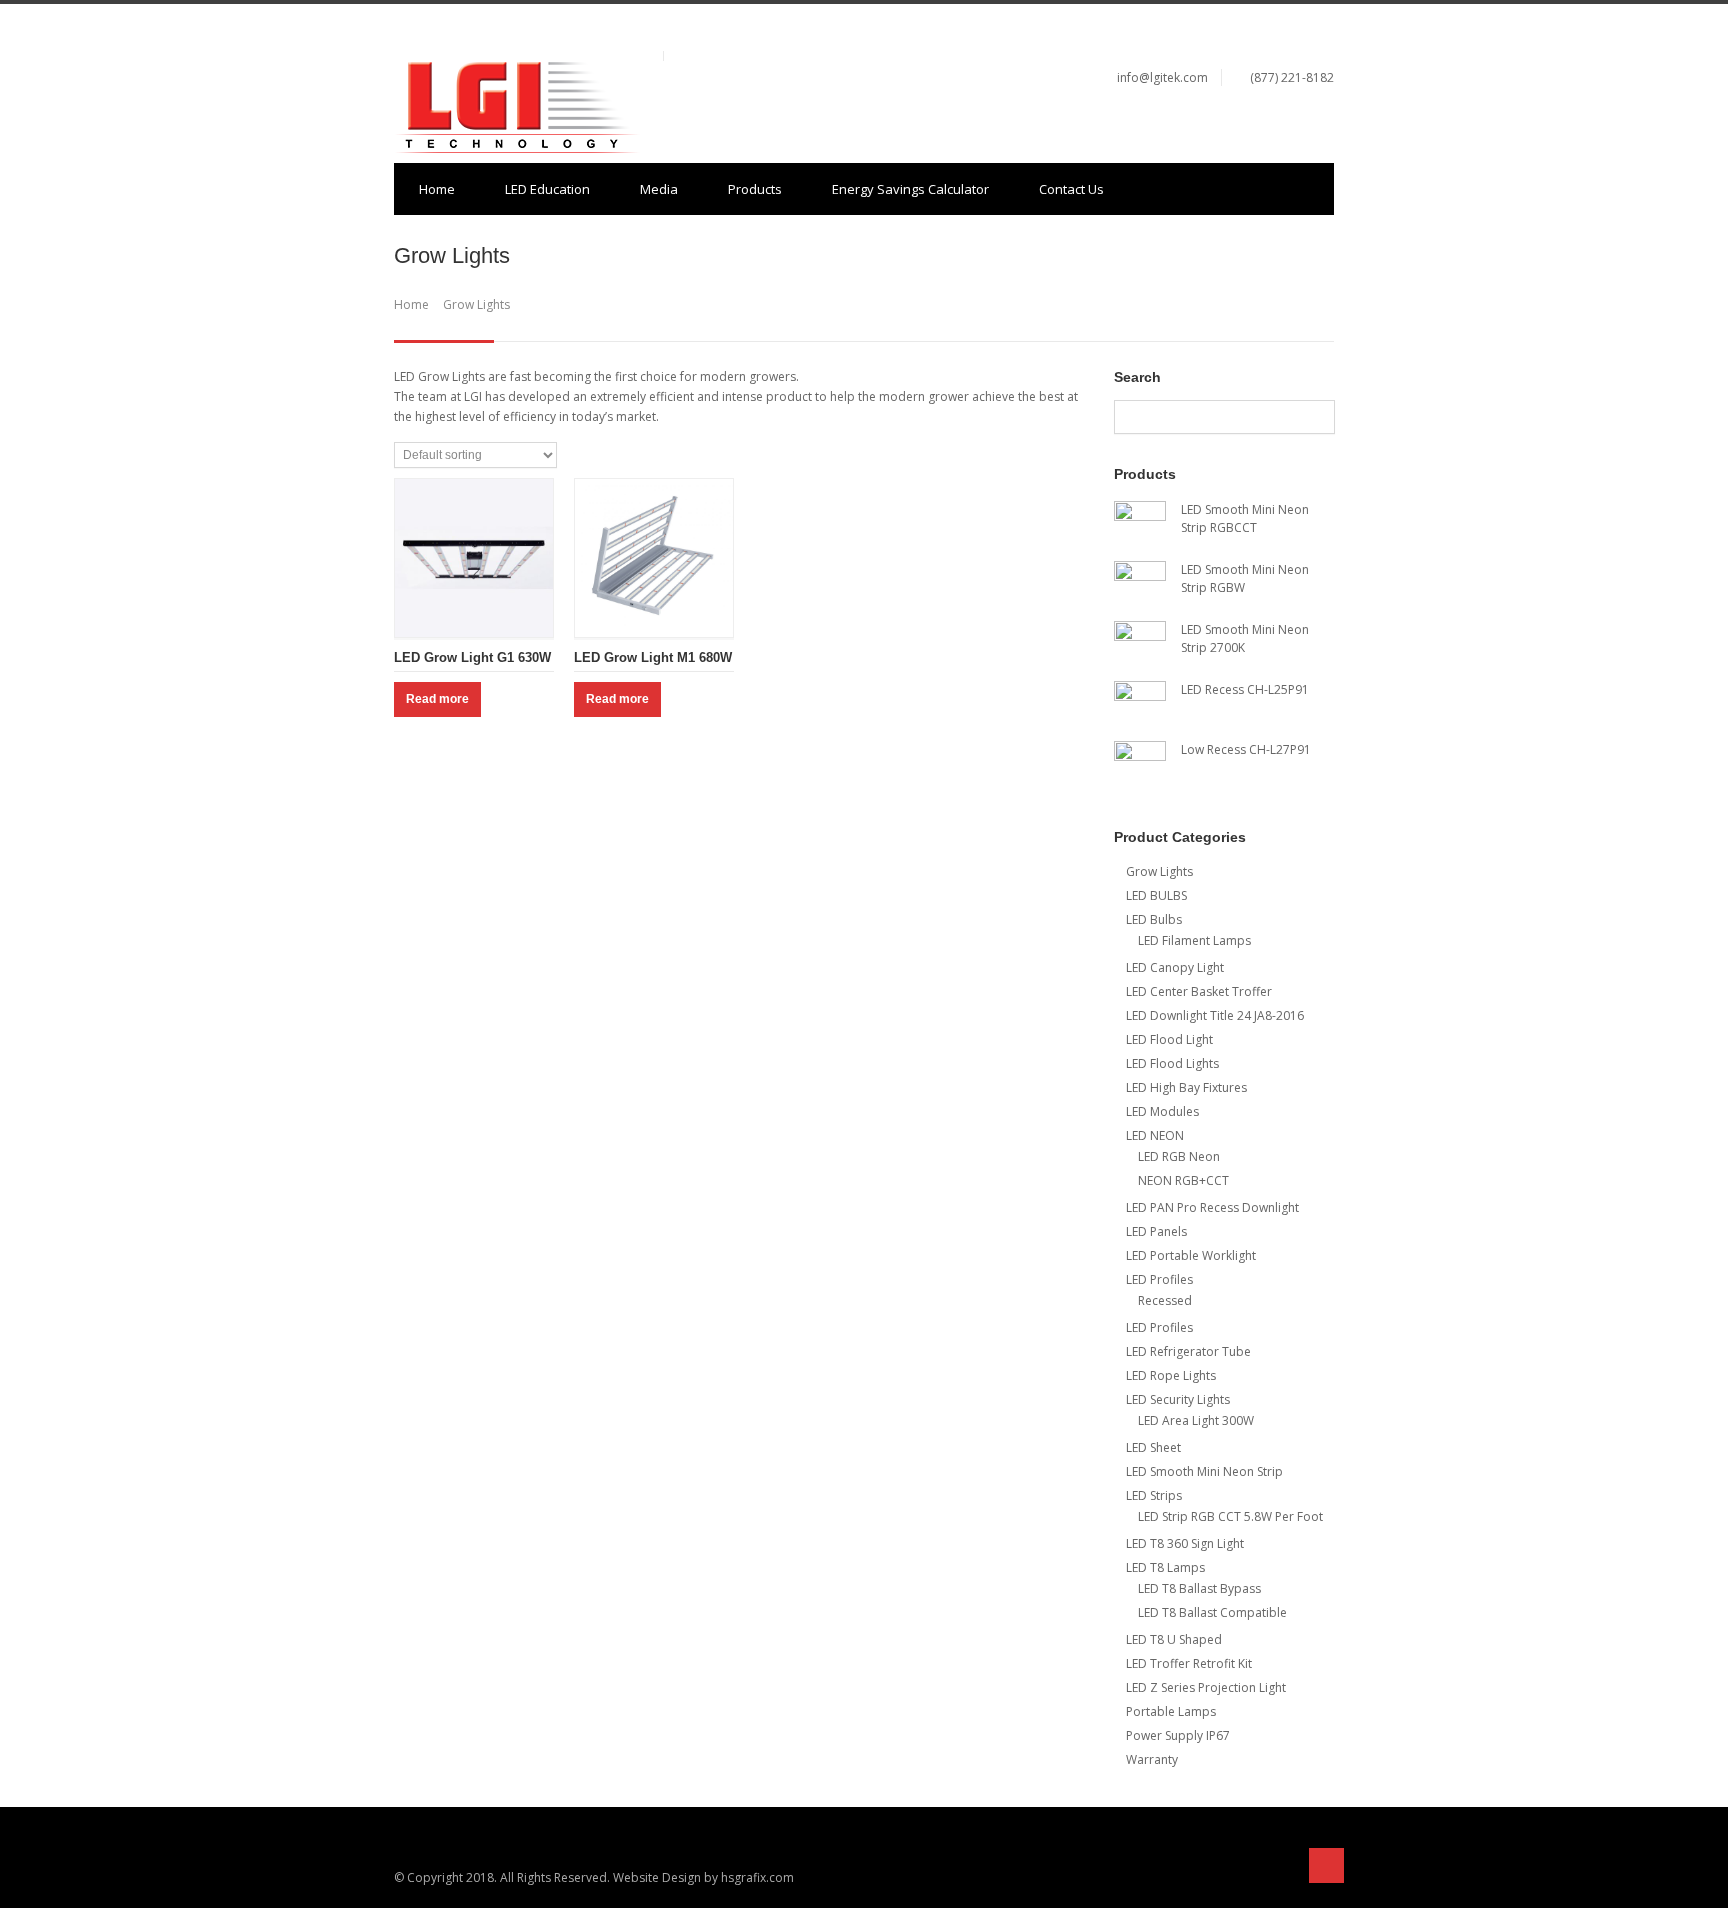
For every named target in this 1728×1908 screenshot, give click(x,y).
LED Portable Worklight (1191, 1255)
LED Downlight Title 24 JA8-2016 (1215, 1015)
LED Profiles (1159, 1279)
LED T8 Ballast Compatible (1212, 1612)
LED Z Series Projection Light (1206, 1687)
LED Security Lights (1178, 1399)
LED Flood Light (1169, 1039)
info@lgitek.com (1162, 77)
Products (755, 189)
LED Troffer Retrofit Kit (1189, 1663)
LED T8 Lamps (1165, 1567)
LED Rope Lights (1171, 1375)
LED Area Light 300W (1196, 1420)
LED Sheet (1153, 1447)
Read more (437, 699)
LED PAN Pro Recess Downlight (1212, 1207)
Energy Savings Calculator (910, 189)
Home (437, 189)
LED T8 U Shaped (1174, 1639)
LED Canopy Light (1175, 967)
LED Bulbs (1154, 919)
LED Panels (1156, 1231)
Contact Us (1071, 189)
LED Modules (1162, 1111)
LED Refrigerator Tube (1188, 1351)
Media (659, 189)
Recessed (1165, 1300)
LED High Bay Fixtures (1186, 1087)
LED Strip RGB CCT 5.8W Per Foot (1230, 1516)
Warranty (1152, 1759)
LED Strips (1154, 1495)
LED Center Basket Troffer (1199, 991)
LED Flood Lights (1172, 1063)
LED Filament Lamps (1194, 940)
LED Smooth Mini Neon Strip (1204, 1471)
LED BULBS (1156, 895)
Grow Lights (1159, 871)
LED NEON (1155, 1135)
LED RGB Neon (1179, 1156)
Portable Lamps (1171, 1711)
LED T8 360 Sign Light (1185, 1543)
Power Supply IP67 (1178, 1735)
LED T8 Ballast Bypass (1199, 1588)
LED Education (547, 189)
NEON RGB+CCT (1183, 1180)
